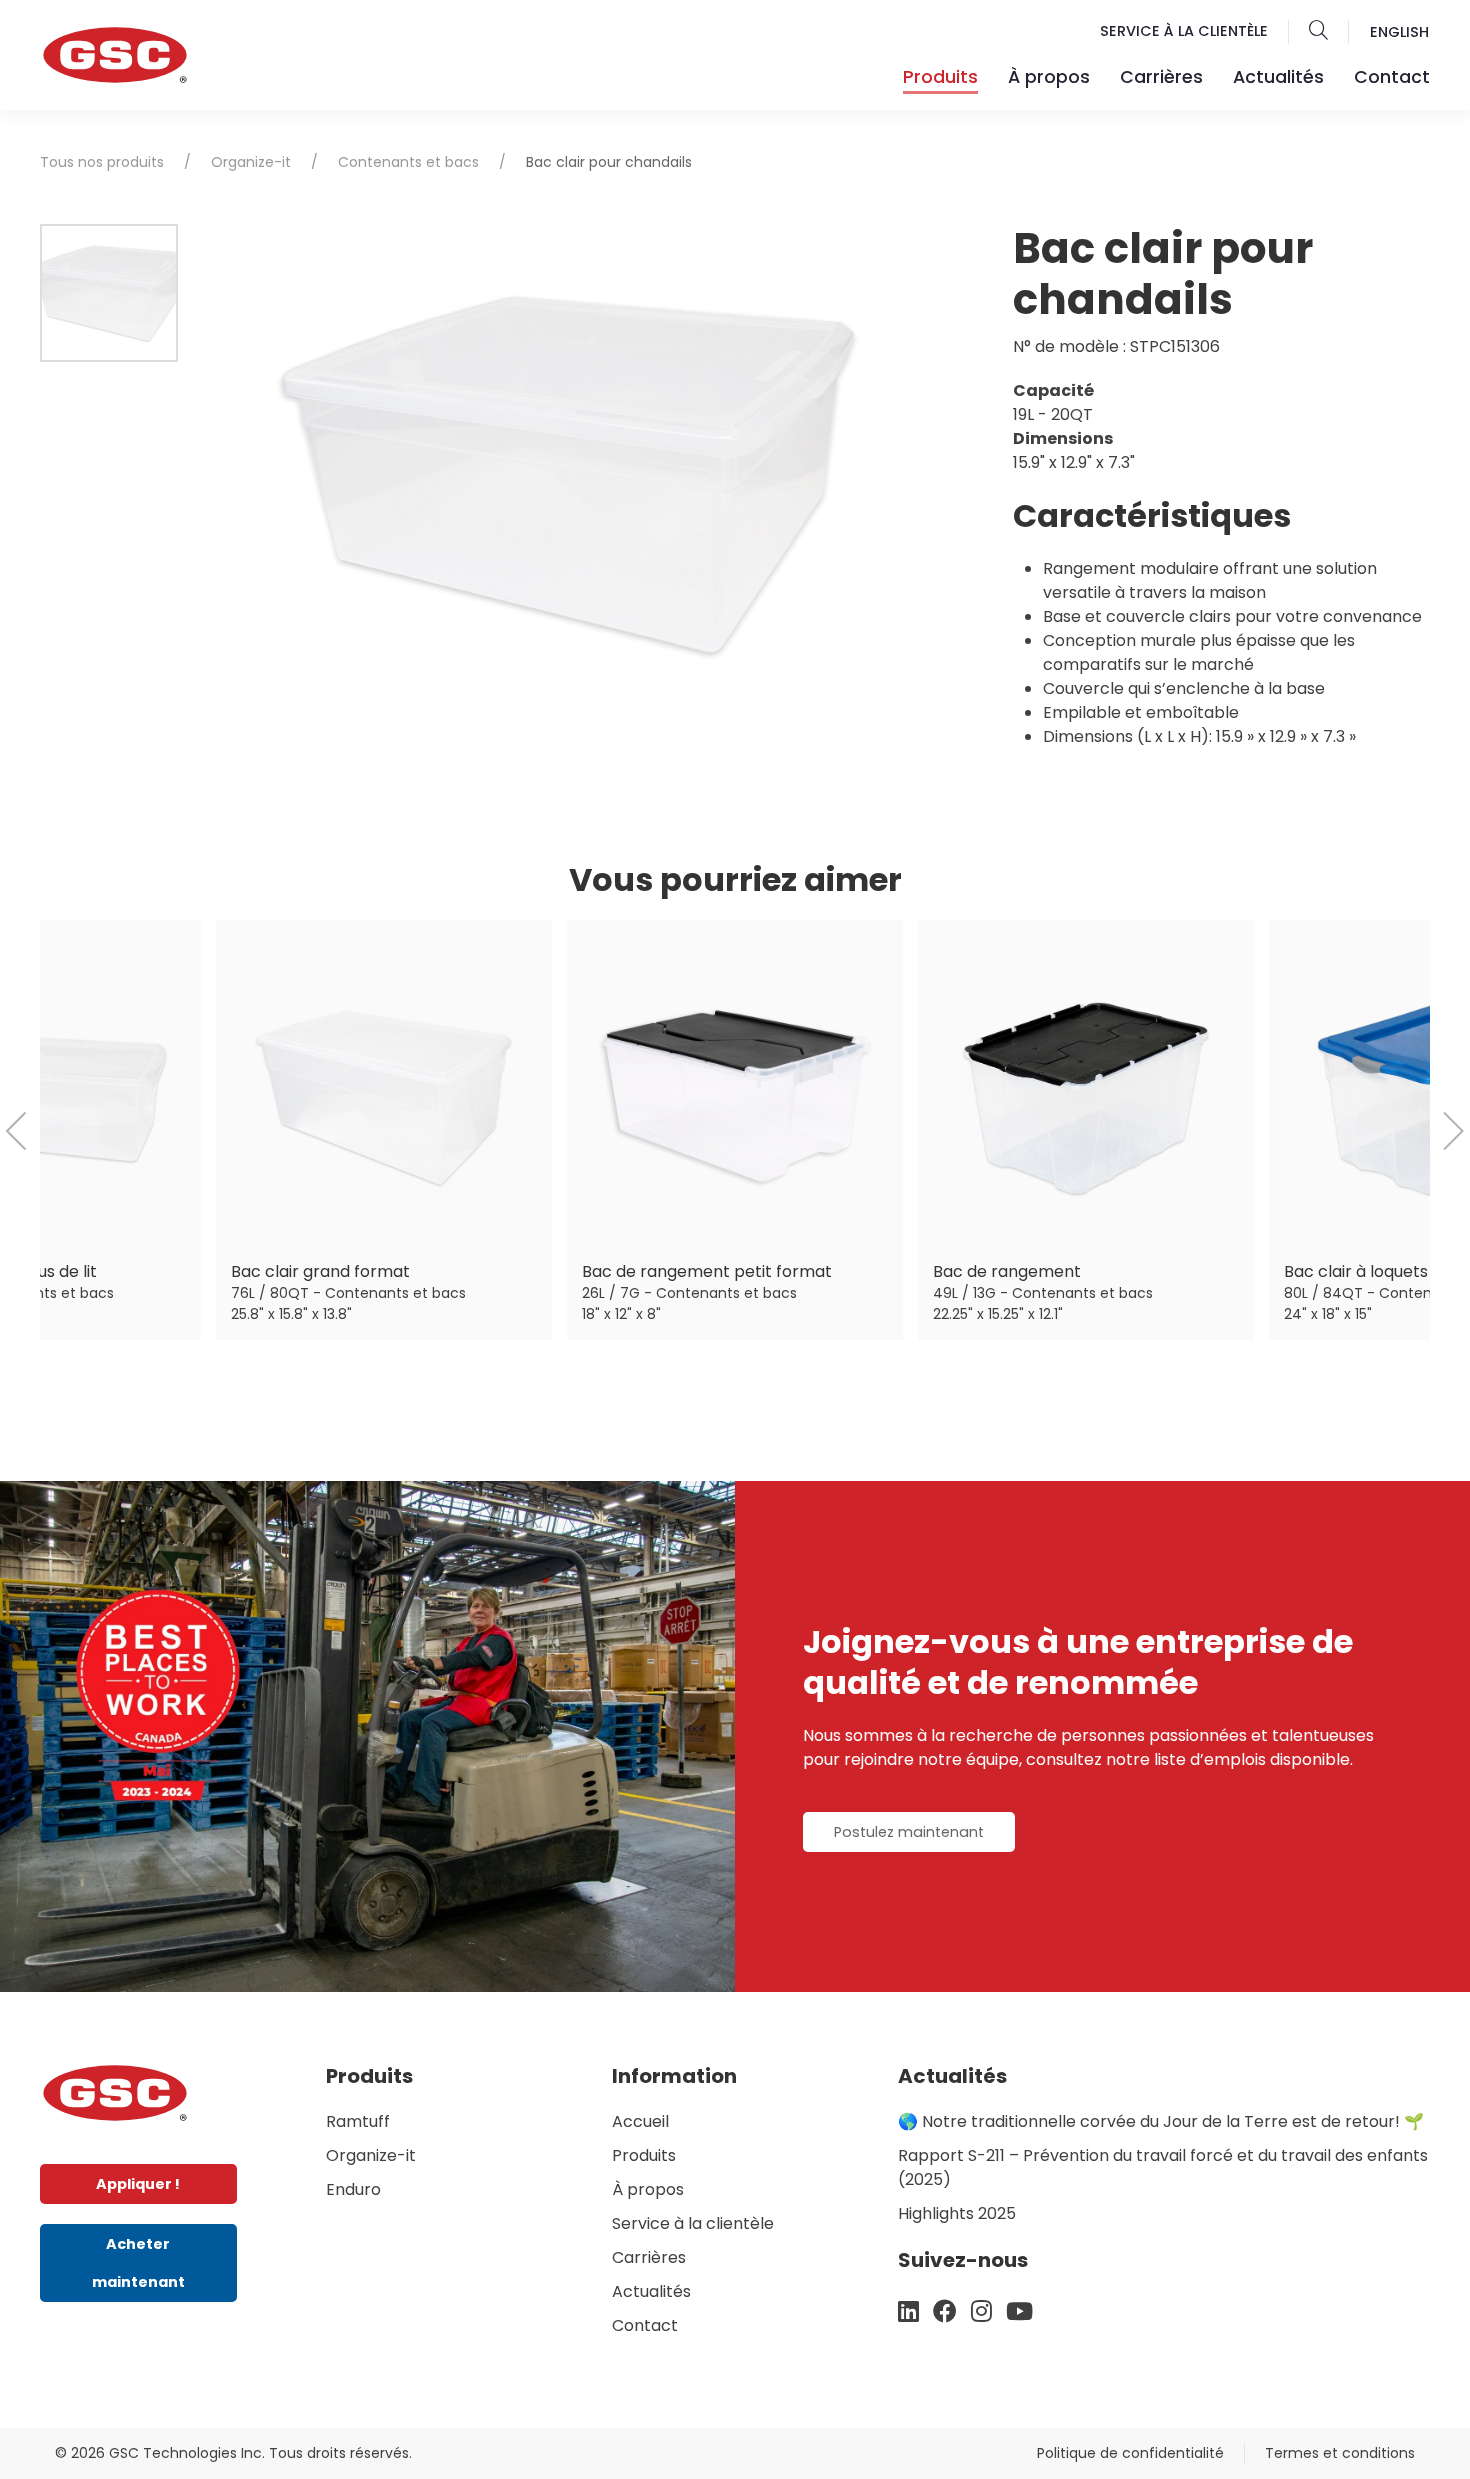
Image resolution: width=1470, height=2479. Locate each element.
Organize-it (251, 162)
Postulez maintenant (909, 1832)
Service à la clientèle (1184, 31)
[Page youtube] (1019, 2311)
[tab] (109, 293)
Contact (1392, 77)
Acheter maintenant (138, 2263)
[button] (1318, 32)
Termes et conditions (1340, 2453)
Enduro (353, 2189)
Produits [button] (940, 77)
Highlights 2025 (957, 2213)
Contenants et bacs (408, 162)
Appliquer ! (138, 2184)
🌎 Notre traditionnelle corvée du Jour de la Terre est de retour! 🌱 (1161, 2121)
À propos (1049, 77)
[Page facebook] (945, 2311)
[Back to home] (115, 2092)
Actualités (1278, 77)
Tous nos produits (102, 162)
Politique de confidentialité (1130, 2453)
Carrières (1161, 77)
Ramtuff (358, 2121)
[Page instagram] (981, 2311)
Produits (644, 2155)
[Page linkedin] (908, 2311)
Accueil (640, 2121)
